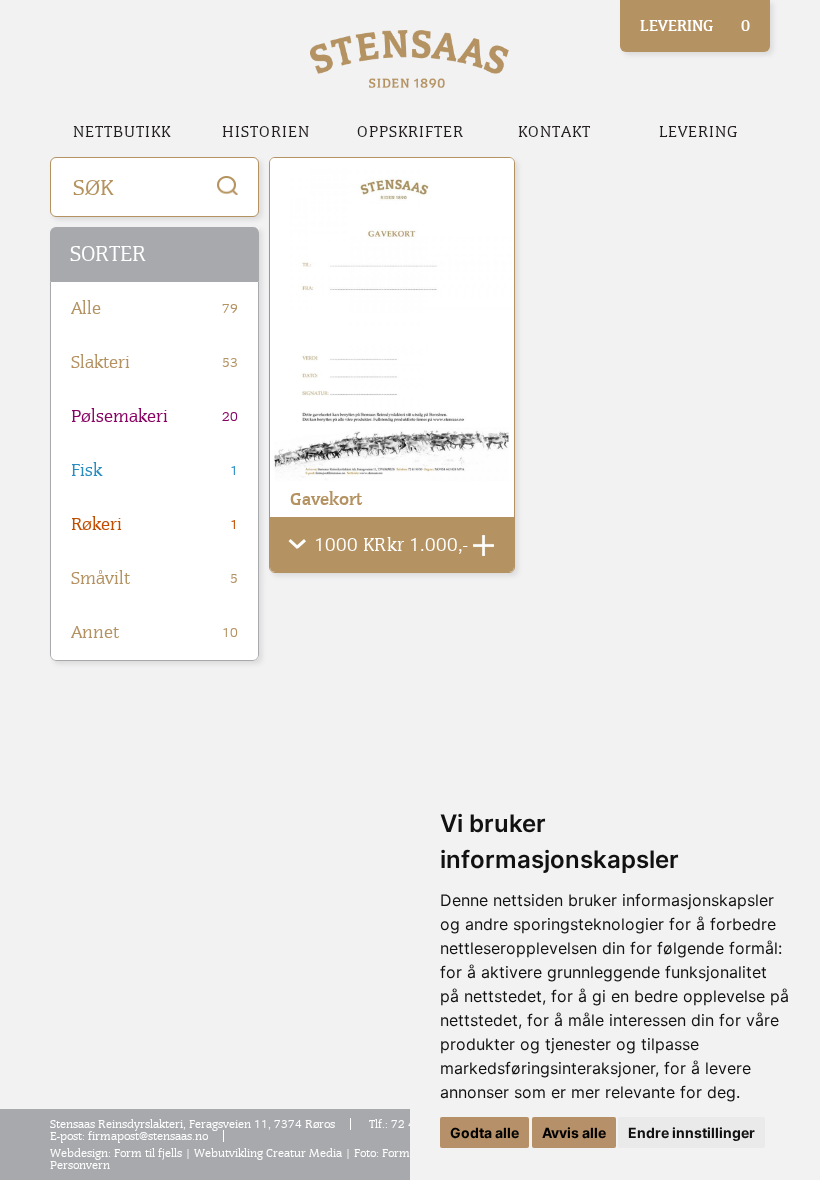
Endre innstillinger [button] (691, 1132)
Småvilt (154, 578)
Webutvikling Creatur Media (268, 1153)
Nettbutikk (122, 131)
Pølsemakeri (154, 416)
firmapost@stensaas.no (148, 1136)
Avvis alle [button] (574, 1132)
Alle (154, 308)
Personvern (80, 1165)
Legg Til (483, 545)
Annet (154, 632)
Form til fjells (148, 1153)
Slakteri (154, 362)
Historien (266, 131)
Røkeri (154, 524)
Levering (698, 131)
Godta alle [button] (484, 1132)
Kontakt (554, 131)
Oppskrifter (410, 131)
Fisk (154, 470)
